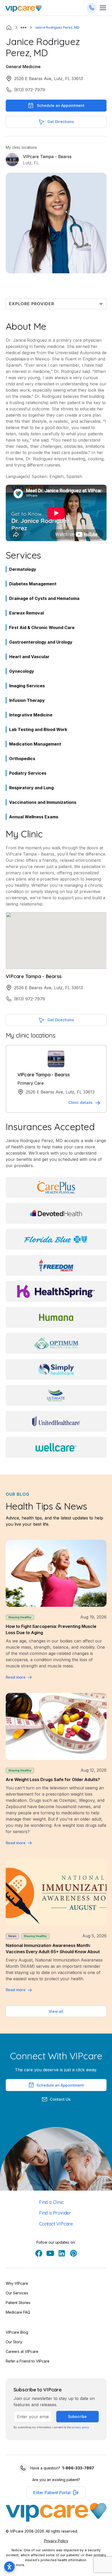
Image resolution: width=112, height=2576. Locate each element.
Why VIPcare (17, 2283)
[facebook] (39, 2253)
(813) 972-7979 (30, 90)
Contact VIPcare (56, 2224)
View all (56, 2011)
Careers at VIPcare (22, 2351)
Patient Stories (18, 2303)
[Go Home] (23, 8)
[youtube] (50, 2253)
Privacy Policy (56, 2541)
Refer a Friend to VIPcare (28, 2361)
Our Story (14, 2342)
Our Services (17, 2293)
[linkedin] (62, 2253)
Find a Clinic (51, 2202)
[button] (23, 28)
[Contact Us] (92, 8)
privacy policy (80, 2427)
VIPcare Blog (17, 2332)
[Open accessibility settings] (9, 2567)
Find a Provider (55, 2213)
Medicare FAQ (18, 2312)
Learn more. (15, 2565)
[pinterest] (73, 2253)
